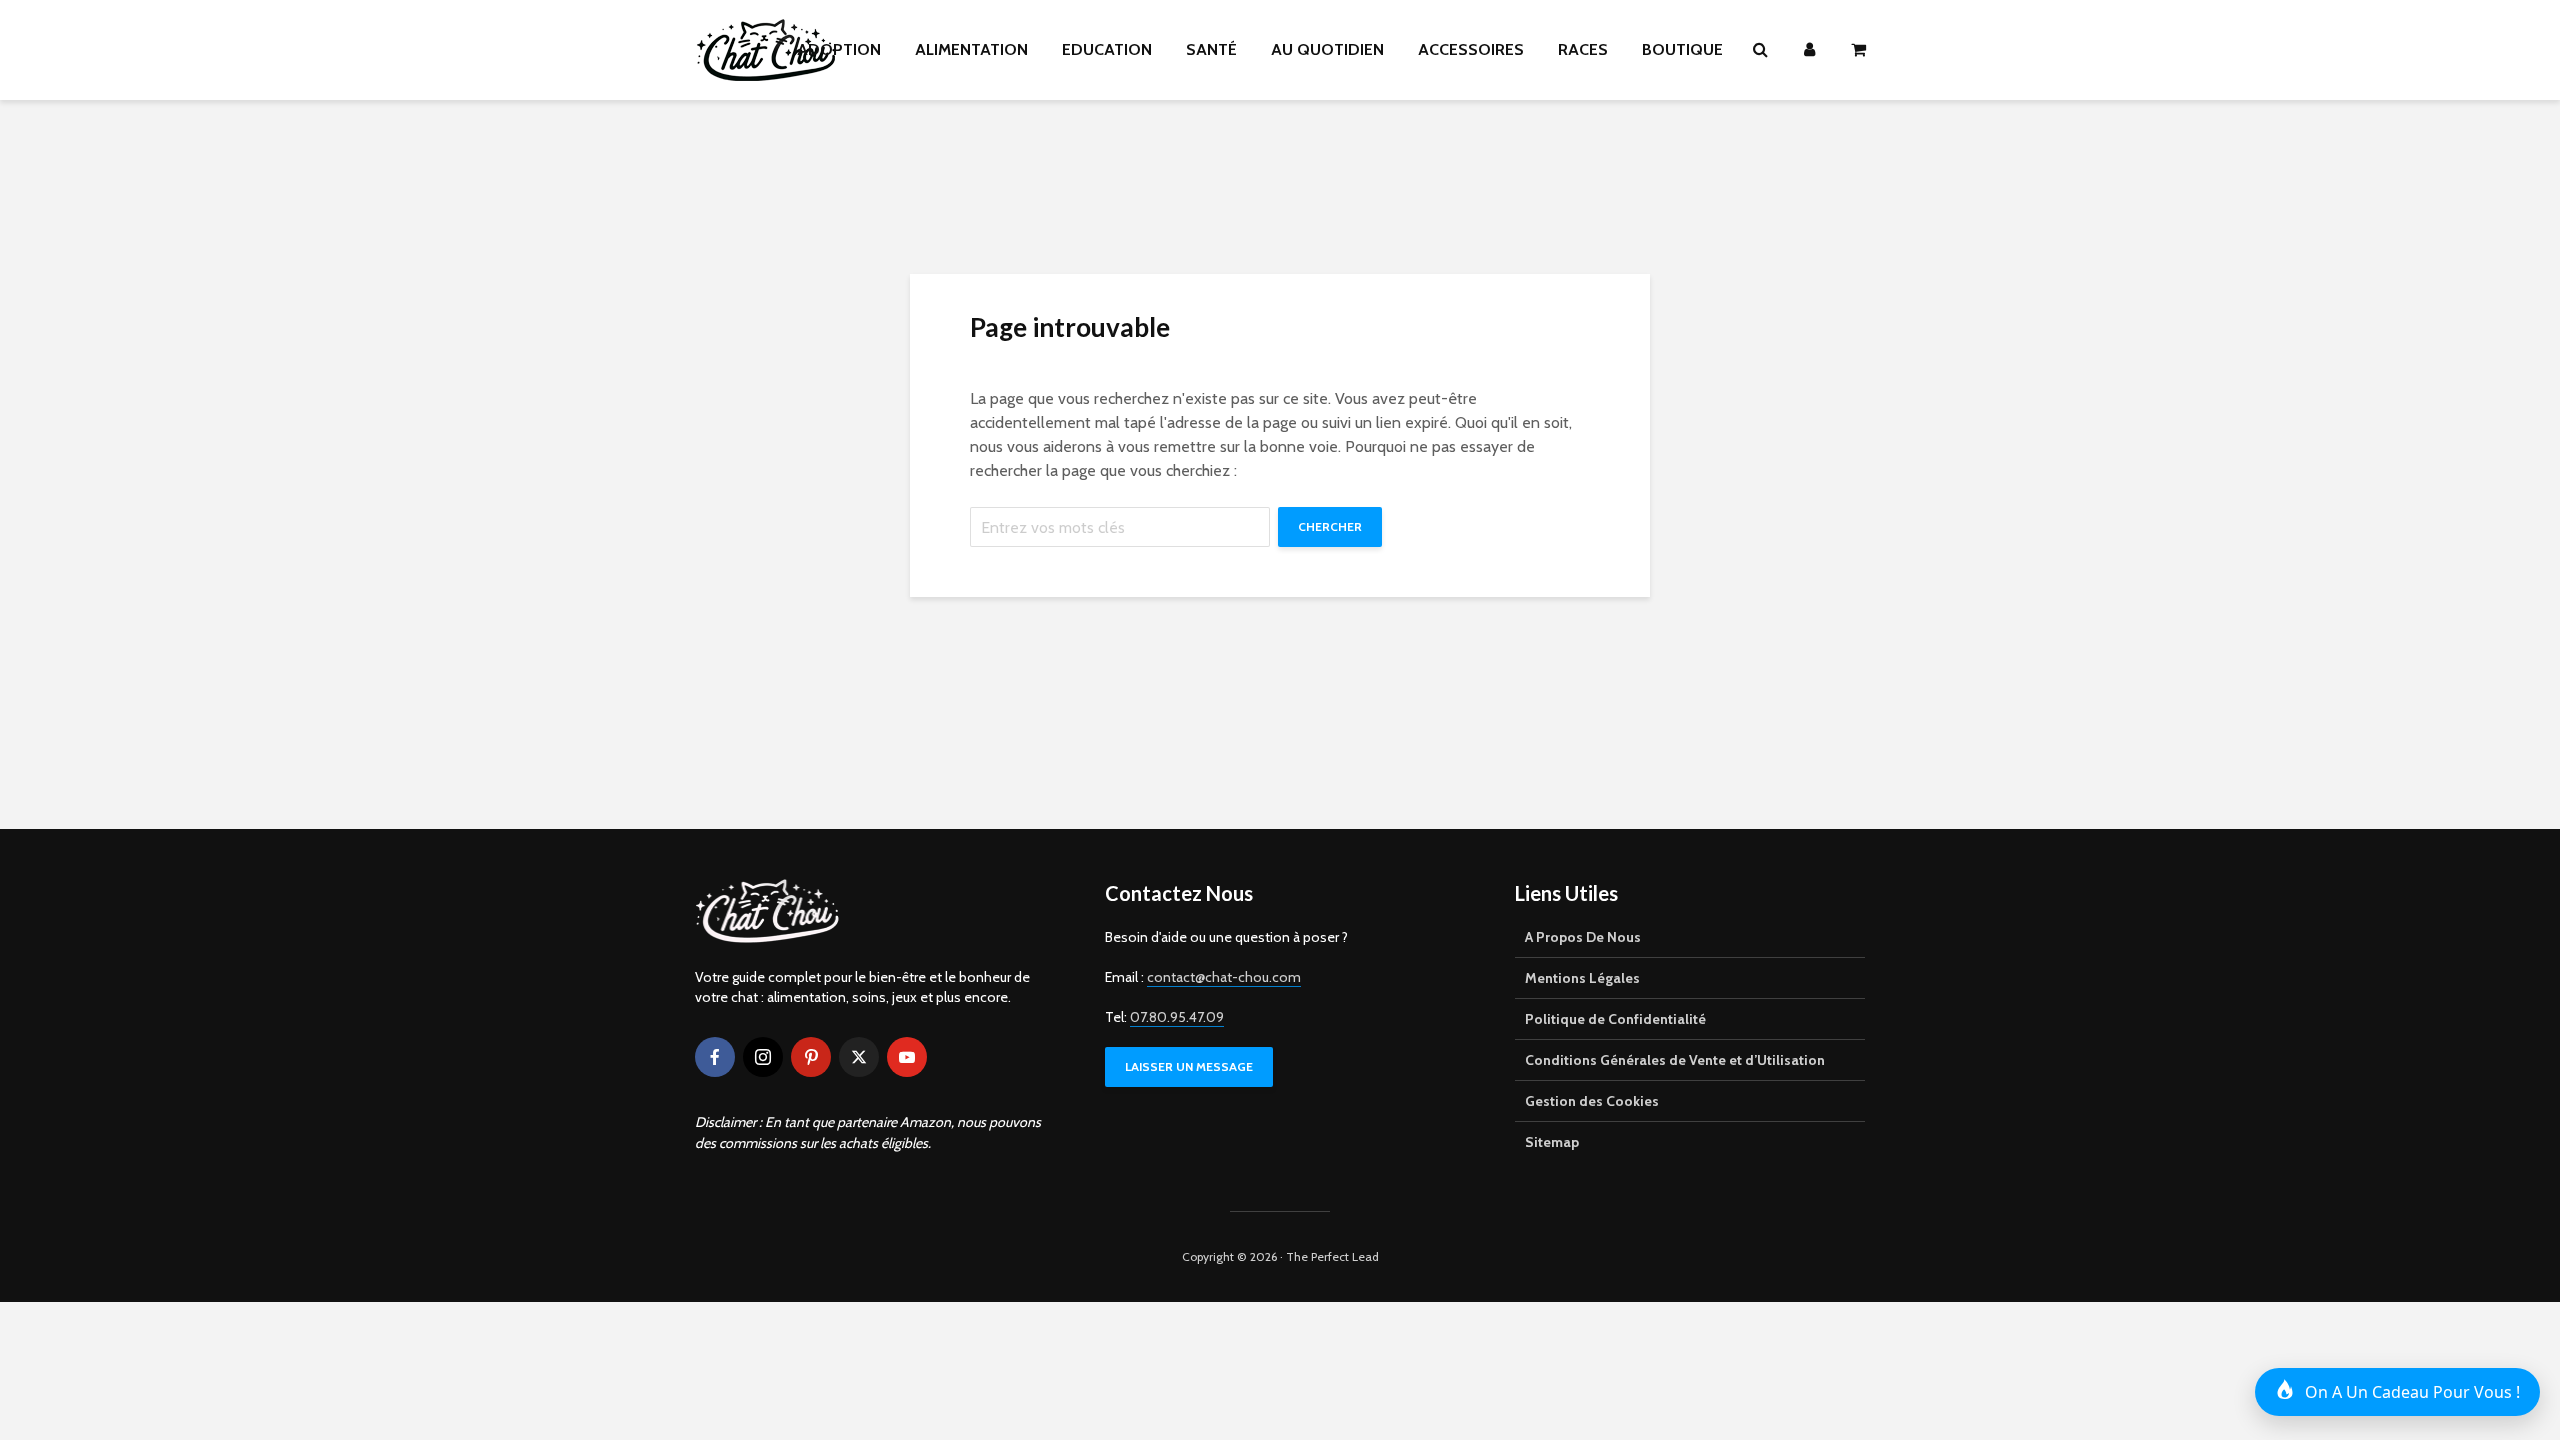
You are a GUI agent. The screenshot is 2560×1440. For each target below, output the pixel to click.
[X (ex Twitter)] (859, 1057)
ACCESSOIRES (1471, 49)
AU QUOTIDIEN (1327, 49)
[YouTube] (907, 1057)
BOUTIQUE (1682, 49)
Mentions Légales (1582, 978)
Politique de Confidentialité (1615, 1019)
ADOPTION (839, 49)
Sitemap (1552, 1142)
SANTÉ (1211, 49)
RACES (1583, 49)
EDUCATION (1107, 49)
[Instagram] (763, 1057)
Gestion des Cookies (1592, 1101)
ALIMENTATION (971, 49)
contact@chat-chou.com (1224, 977)
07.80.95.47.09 (1177, 1017)
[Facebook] (715, 1057)
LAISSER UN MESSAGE (1189, 1066)
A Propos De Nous (1583, 937)
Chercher (1330, 526)
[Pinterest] (811, 1057)
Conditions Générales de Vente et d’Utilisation (1675, 1060)
